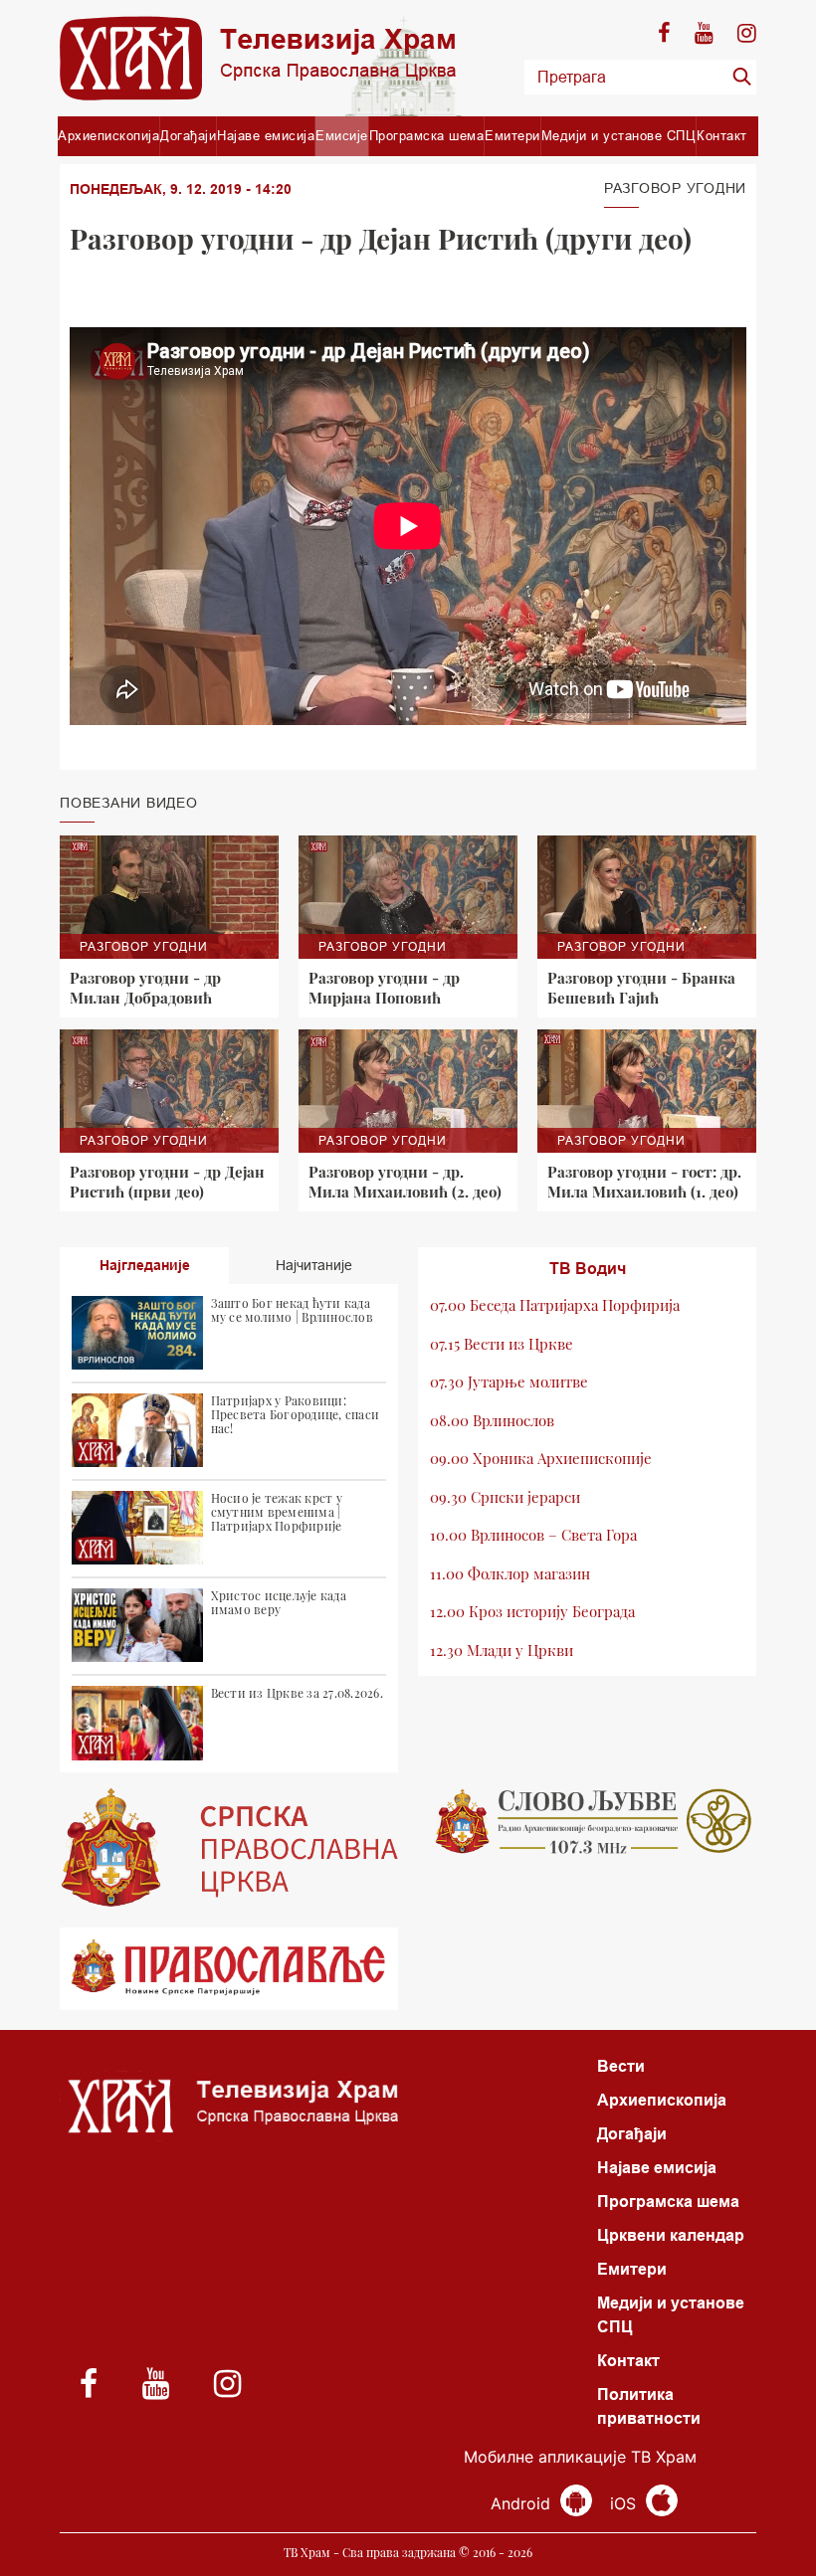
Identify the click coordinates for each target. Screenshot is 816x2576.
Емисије (342, 135)
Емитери (512, 135)
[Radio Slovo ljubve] (587, 1821)
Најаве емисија (266, 135)
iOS (625, 2503)
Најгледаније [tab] (145, 1265)
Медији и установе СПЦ (619, 135)
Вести (621, 2066)
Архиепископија (108, 135)
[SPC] (229, 1848)
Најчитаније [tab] (314, 1265)
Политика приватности (649, 2406)
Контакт (722, 135)
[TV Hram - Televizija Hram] (258, 58)
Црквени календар (671, 2235)
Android (523, 2503)
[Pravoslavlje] (229, 1969)
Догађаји (188, 135)
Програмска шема (427, 135)
